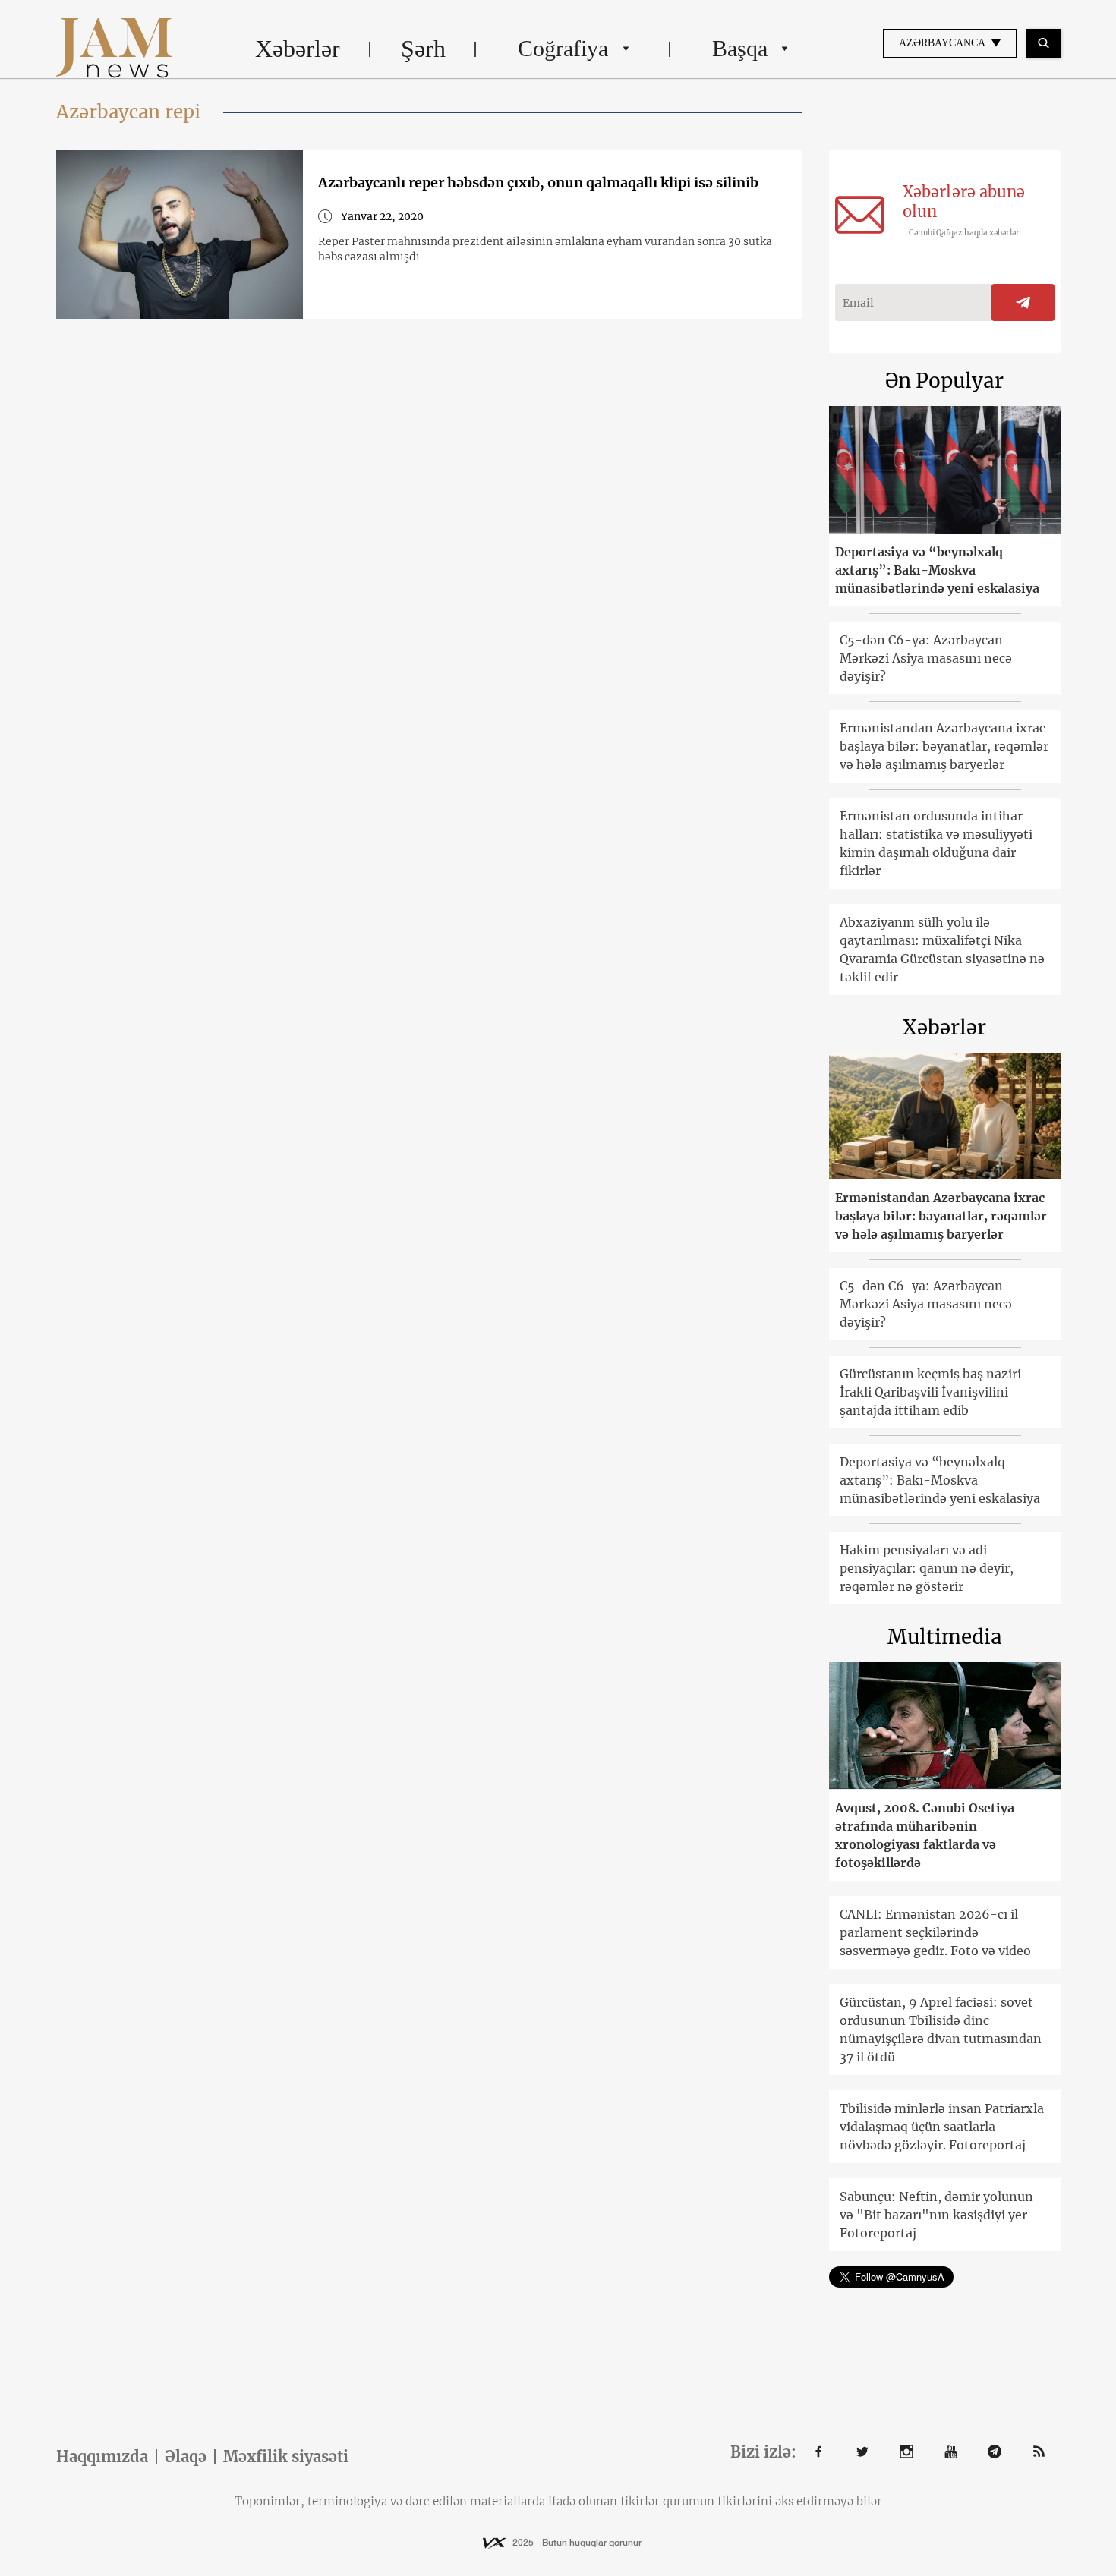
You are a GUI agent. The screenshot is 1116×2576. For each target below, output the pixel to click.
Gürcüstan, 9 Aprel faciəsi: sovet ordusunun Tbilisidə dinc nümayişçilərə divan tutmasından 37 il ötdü (941, 2030)
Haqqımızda (102, 2457)
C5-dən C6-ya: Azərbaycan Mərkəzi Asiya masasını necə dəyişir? (926, 658)
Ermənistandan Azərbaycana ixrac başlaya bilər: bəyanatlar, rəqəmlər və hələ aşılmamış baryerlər (944, 746)
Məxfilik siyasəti (286, 2457)
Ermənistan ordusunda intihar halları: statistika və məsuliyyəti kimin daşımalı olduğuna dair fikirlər (936, 843)
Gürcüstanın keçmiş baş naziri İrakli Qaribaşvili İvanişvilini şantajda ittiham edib (930, 1392)
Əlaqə (186, 2457)
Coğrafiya (563, 48)
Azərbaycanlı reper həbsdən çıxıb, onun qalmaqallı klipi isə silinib (538, 183)
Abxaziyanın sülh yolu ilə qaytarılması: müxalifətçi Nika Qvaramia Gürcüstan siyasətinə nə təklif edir (942, 949)
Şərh (423, 49)
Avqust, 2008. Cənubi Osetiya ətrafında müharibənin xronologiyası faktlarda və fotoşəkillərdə (925, 1835)
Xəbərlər (298, 49)
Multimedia (945, 1637)
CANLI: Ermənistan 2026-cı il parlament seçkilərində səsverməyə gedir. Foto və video (935, 1932)
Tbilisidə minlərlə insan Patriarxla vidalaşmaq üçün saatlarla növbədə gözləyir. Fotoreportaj (942, 2127)
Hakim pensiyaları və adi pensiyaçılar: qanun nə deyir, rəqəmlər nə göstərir (927, 1568)
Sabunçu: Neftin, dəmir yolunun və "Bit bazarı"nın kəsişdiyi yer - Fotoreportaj (939, 2215)
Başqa (740, 48)
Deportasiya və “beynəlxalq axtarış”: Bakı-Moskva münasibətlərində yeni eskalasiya (937, 570)
